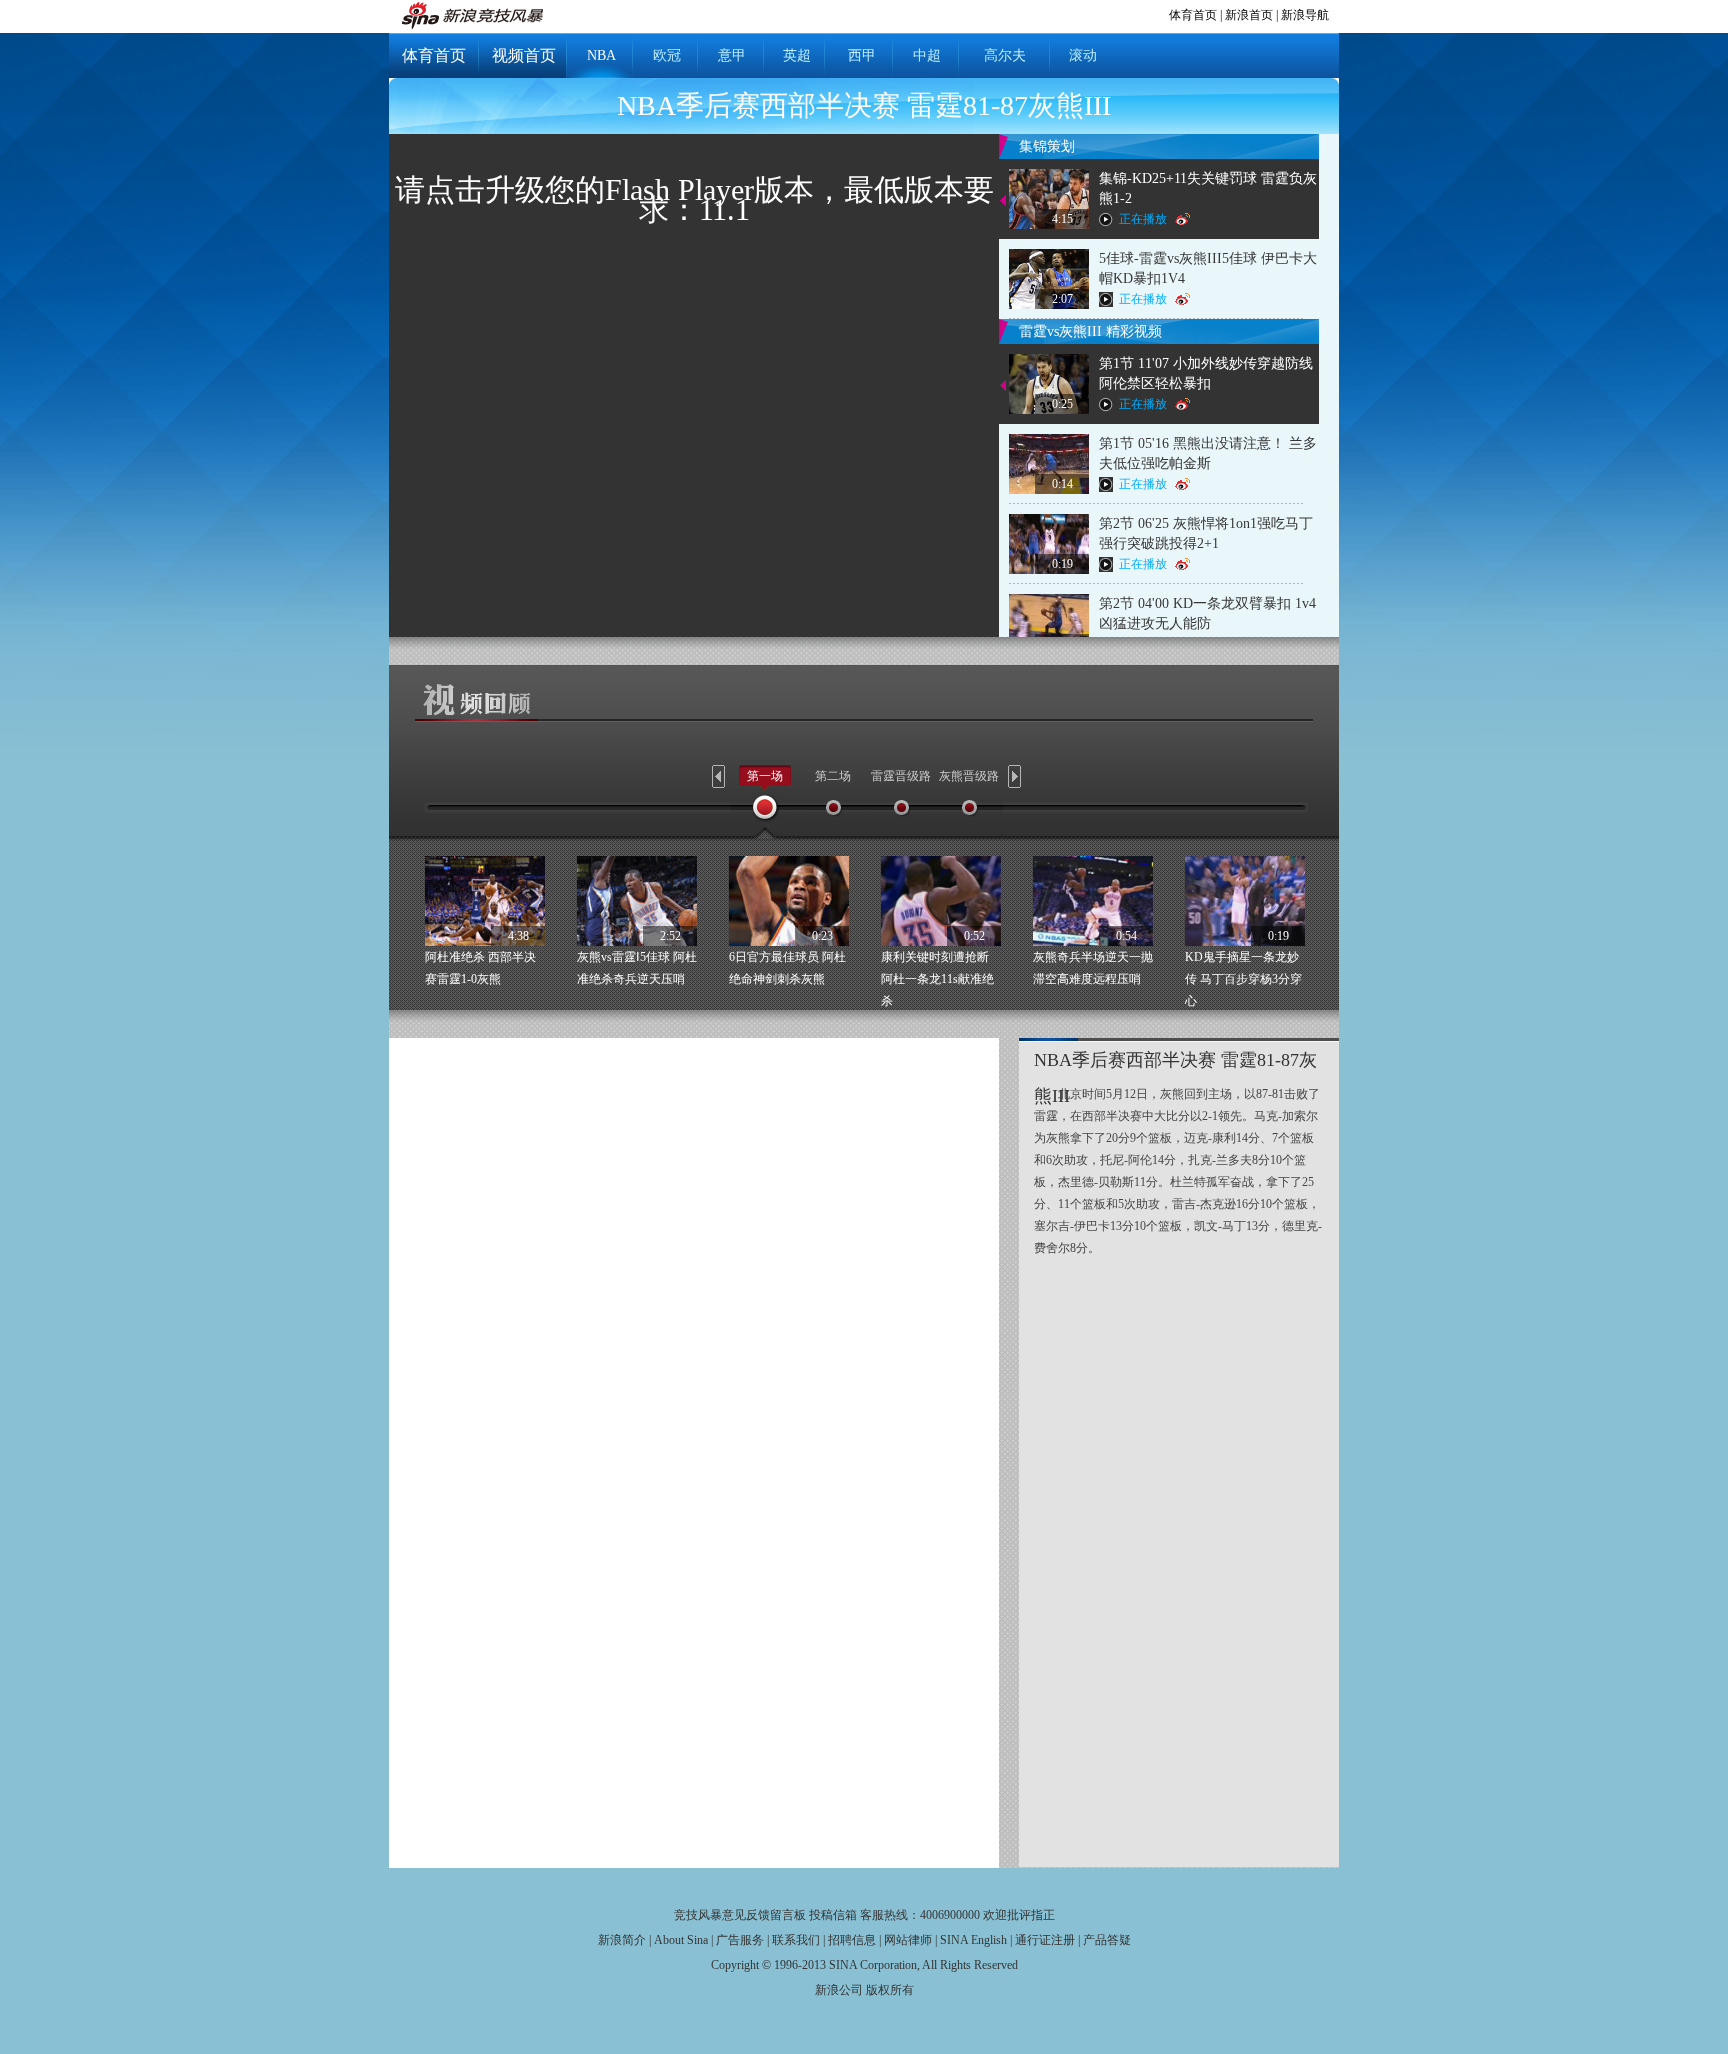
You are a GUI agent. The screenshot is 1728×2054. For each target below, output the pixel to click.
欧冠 (667, 55)
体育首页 (1193, 15)
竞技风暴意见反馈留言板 (740, 1915)
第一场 (765, 776)
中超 (927, 55)
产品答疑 (1107, 1940)
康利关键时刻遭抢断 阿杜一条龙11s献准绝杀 (937, 979)
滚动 (1083, 55)
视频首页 (524, 55)
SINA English (973, 1940)
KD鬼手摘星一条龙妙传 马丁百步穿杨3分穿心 (1243, 979)
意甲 (732, 55)
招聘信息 (852, 1940)
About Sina (681, 1940)
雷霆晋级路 (901, 776)
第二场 (833, 776)
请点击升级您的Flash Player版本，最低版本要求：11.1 (694, 199)
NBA (601, 55)
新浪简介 (622, 1940)
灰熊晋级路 (969, 776)
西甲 (862, 55)
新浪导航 (1305, 15)
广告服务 (740, 1940)
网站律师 (908, 1940)
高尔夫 (1005, 55)
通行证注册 (1045, 1940)
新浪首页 (1249, 15)
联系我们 (796, 1940)
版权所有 (890, 1990)
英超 (797, 55)
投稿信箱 (833, 1915)
